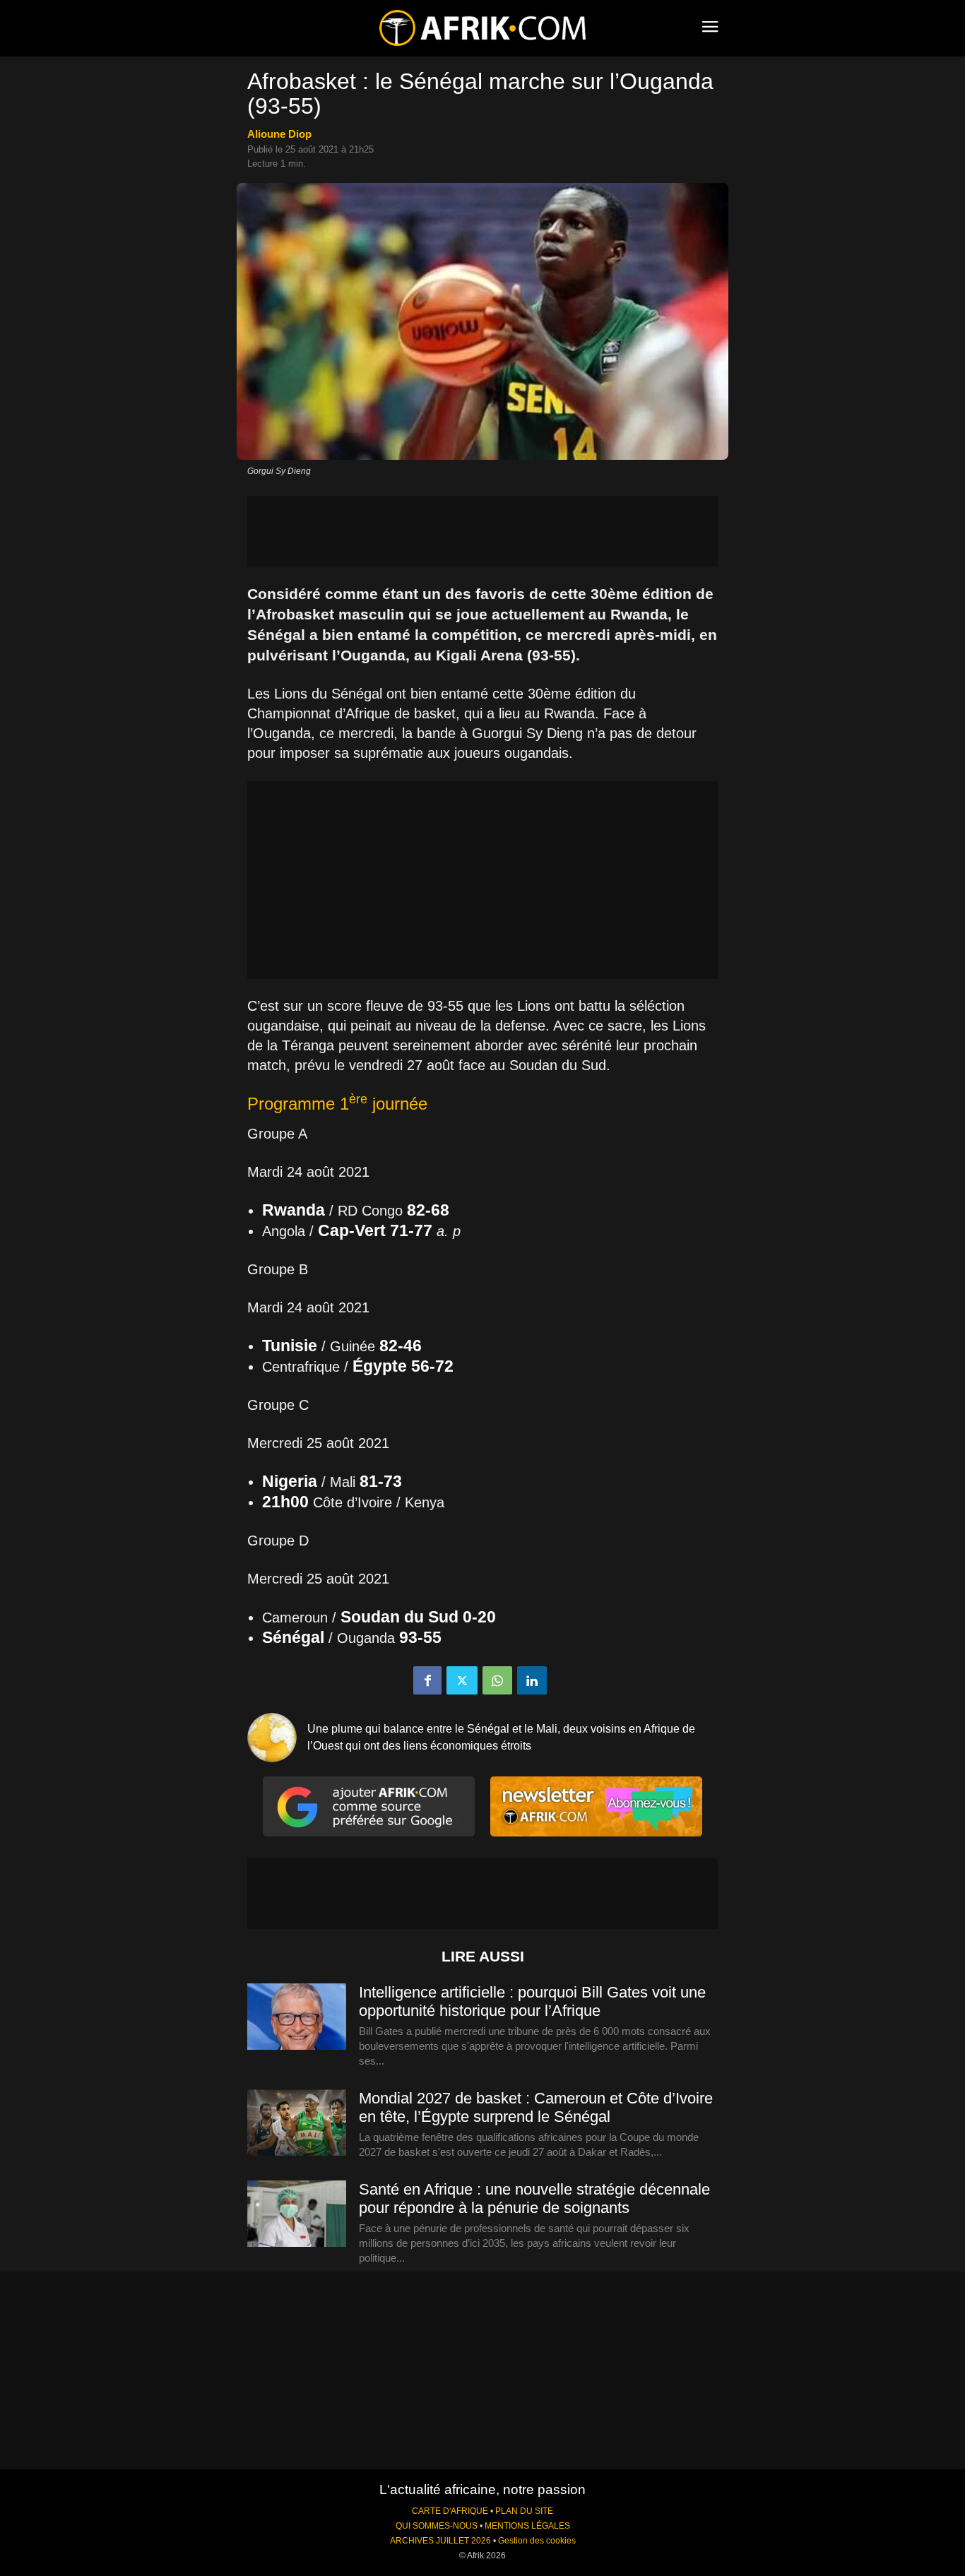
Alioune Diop (279, 134)
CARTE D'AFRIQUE (450, 2511)
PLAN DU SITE (524, 2511)
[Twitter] (462, 1680)
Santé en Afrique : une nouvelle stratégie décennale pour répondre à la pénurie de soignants (534, 2198)
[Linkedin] (532, 1680)
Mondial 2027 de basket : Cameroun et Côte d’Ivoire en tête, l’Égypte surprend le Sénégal (536, 2107)
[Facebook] (427, 1680)
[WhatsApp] (497, 1680)
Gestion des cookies (537, 2541)
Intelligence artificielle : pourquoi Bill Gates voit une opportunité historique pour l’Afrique (532, 2001)
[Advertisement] (482, 531)
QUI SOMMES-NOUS (437, 2526)
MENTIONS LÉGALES (527, 2526)
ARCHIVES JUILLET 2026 (440, 2541)
